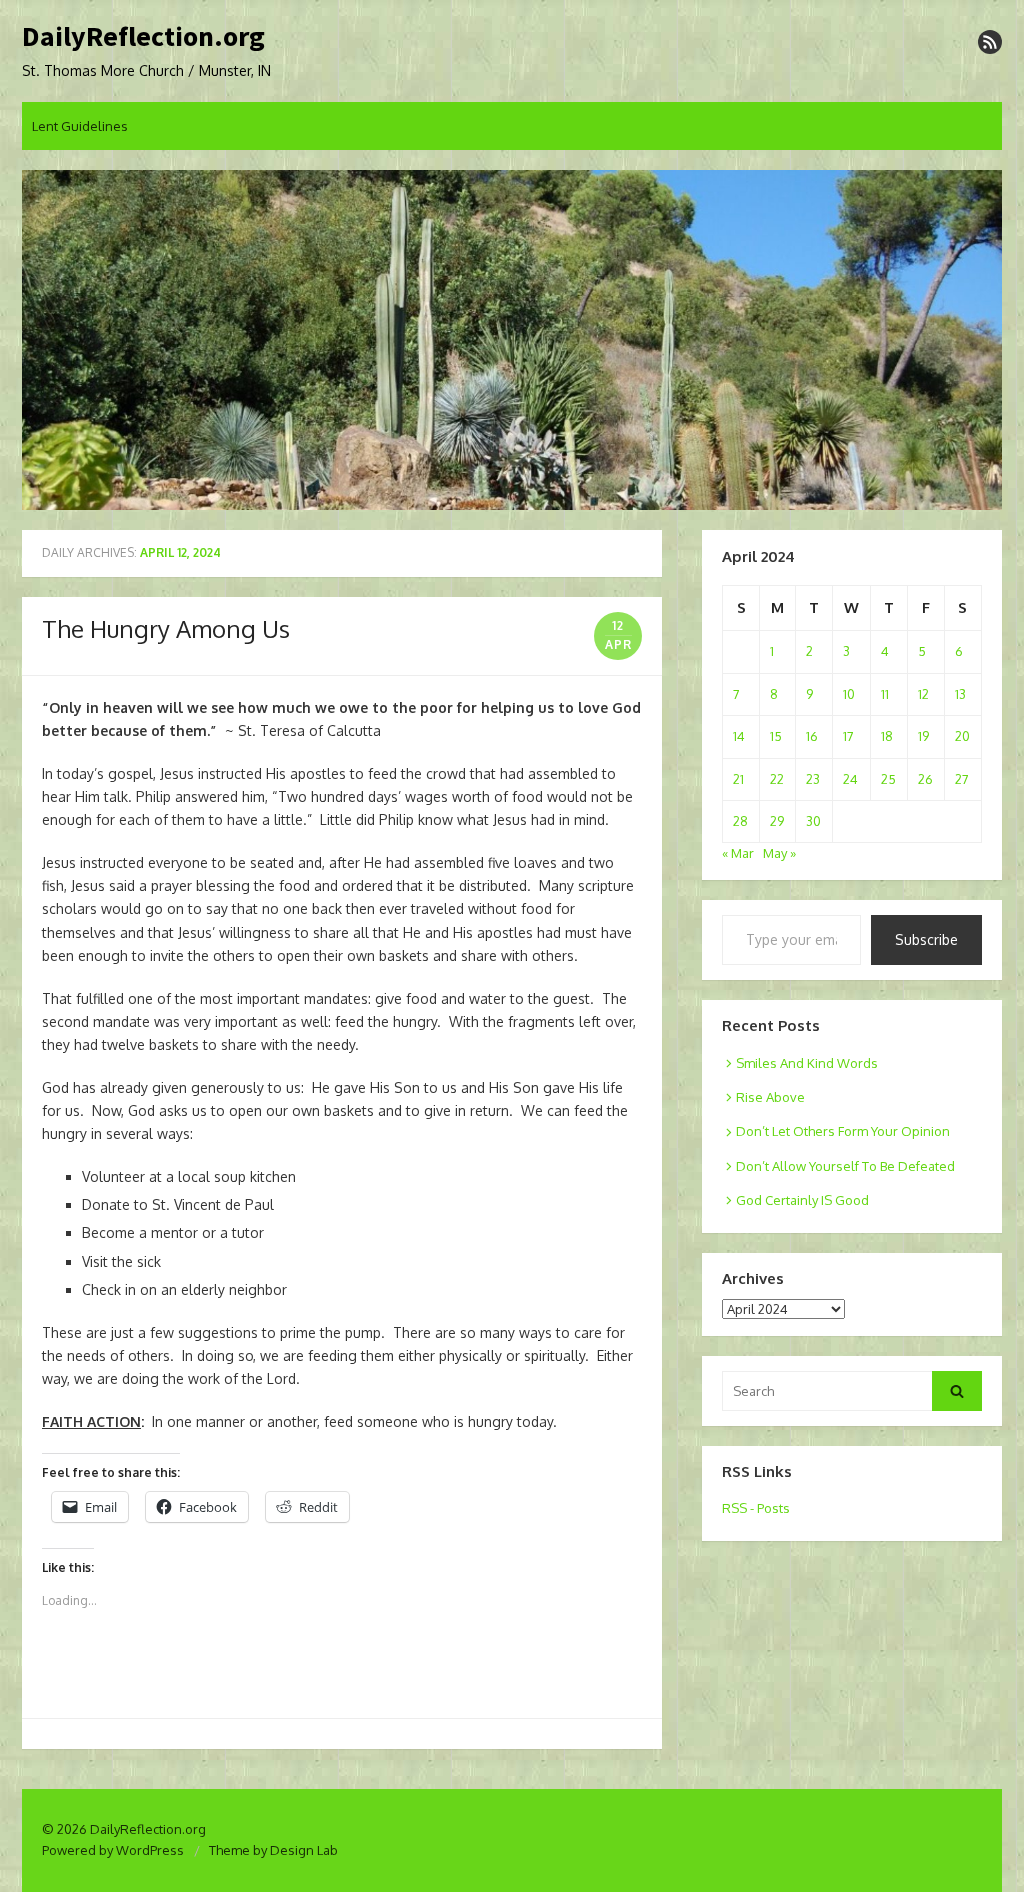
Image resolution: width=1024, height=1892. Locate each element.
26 (925, 779)
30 (813, 821)
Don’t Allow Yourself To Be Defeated (845, 1166)
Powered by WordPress (113, 1850)
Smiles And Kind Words (807, 1063)
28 (740, 821)
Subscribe (926, 939)
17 (848, 736)
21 (738, 779)
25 (888, 779)
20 (962, 736)
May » (779, 853)
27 (962, 779)
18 (887, 736)
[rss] (990, 42)
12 (923, 694)
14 (739, 736)
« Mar (738, 853)
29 (777, 821)
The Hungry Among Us (166, 628)
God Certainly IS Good (802, 1200)
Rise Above (770, 1097)
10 (849, 694)
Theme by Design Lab (273, 1850)
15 (776, 736)
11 (885, 694)
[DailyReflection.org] (512, 340)
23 (813, 779)
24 (850, 779)
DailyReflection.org (143, 37)
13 (960, 694)
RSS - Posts (756, 1508)
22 (777, 779)
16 (812, 736)
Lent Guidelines (80, 126)
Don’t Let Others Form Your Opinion (843, 1131)
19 (923, 736)
